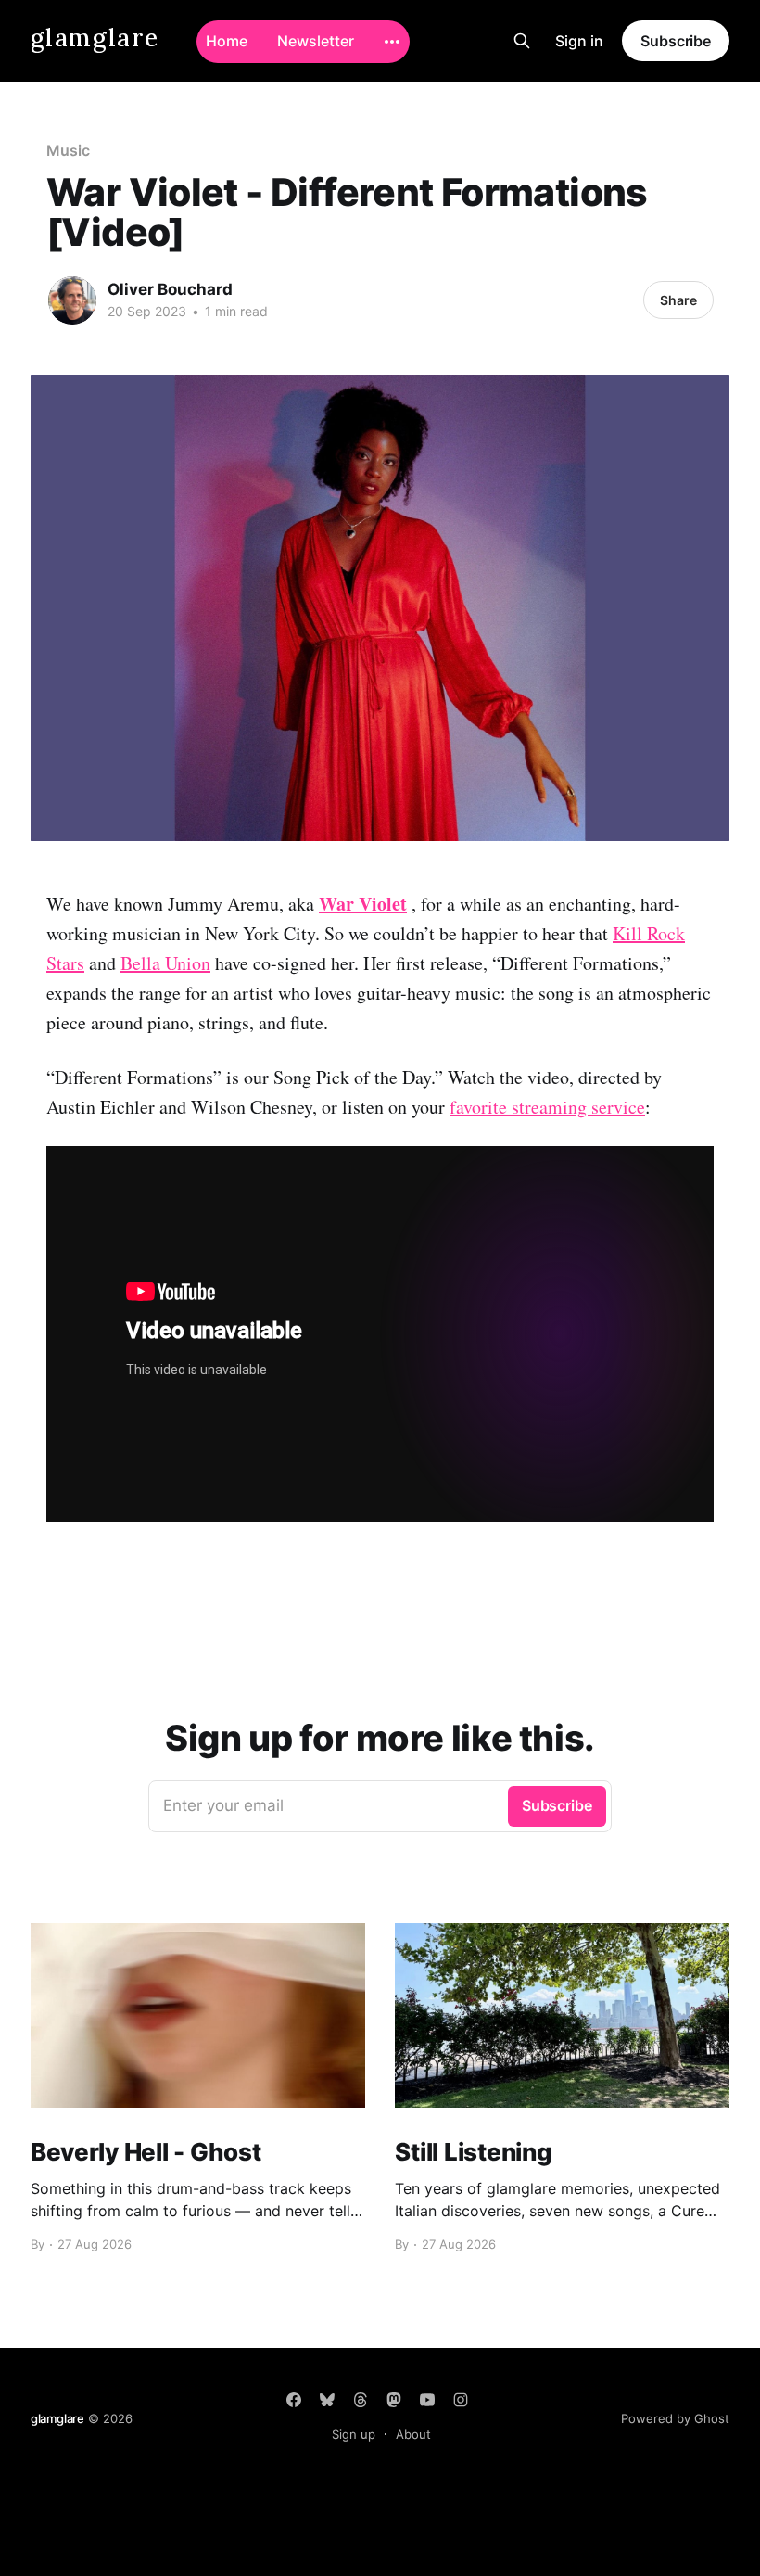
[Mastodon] (394, 2400)
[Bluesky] (327, 2400)
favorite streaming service (547, 1107)
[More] (392, 42)
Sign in (579, 41)
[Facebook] (294, 2400)
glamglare (95, 38)
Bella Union (165, 963)
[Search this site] (522, 41)
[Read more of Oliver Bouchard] (72, 300)
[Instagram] (461, 2400)
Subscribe (676, 41)
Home (227, 41)
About (413, 2434)
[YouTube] (427, 2400)
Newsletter (316, 41)
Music (68, 150)
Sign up (354, 2434)
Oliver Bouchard (170, 289)
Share (678, 300)
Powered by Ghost (675, 2418)
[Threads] (361, 2400)
